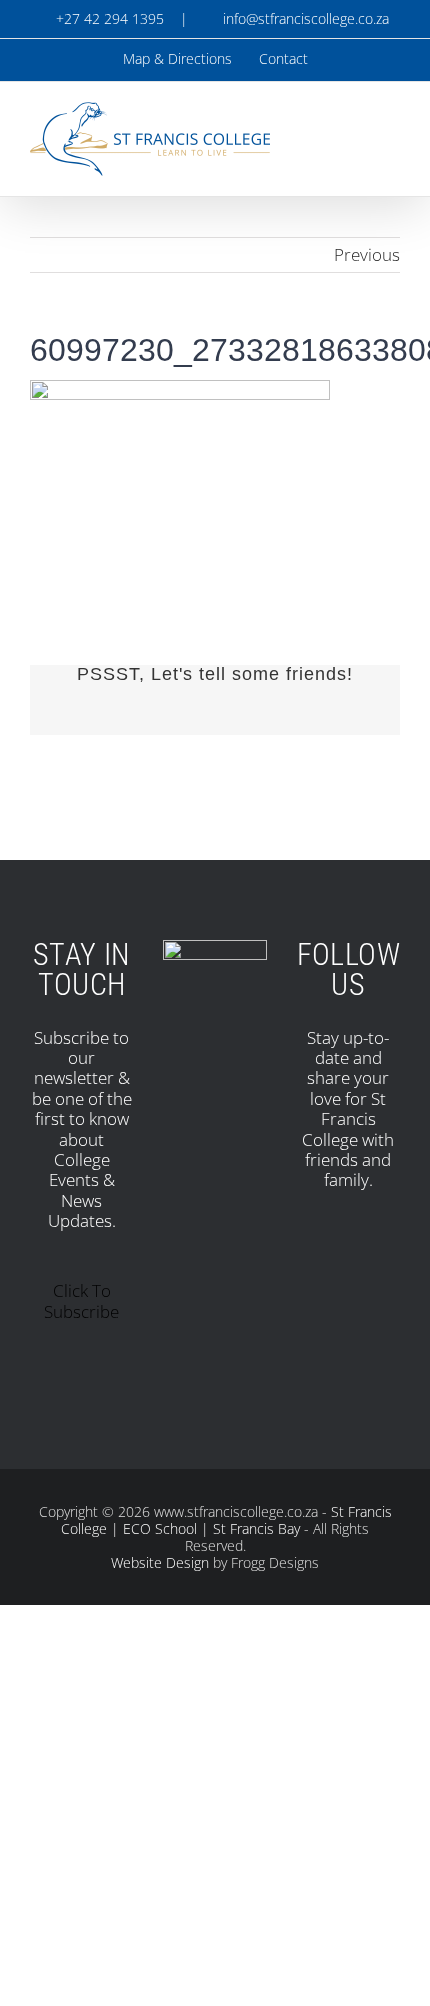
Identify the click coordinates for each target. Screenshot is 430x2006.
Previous (367, 254)
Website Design (160, 1562)
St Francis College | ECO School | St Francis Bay (226, 1520)
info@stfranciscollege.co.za (302, 18)
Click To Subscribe (81, 1300)
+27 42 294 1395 (108, 18)
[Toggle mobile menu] (392, 128)
